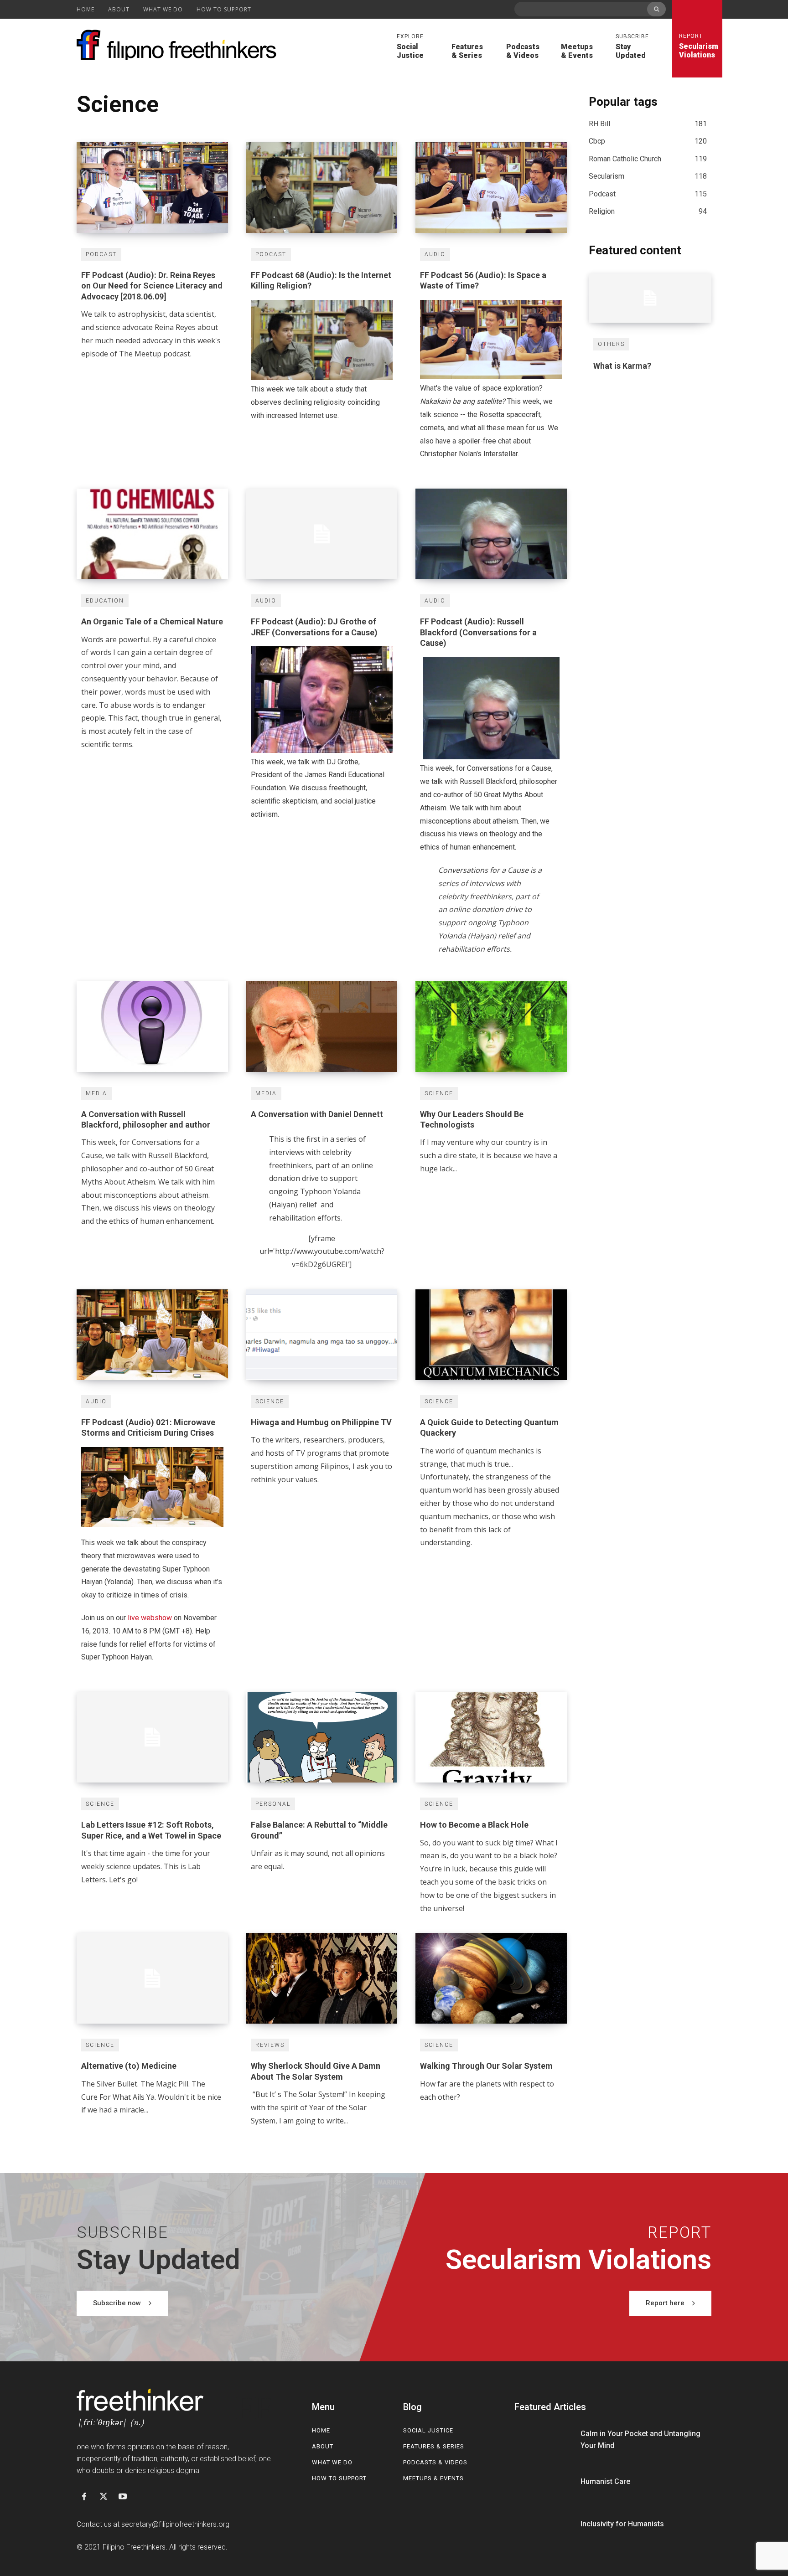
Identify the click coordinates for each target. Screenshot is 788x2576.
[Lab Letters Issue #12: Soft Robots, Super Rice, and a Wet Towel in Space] (152, 1737)
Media (96, 1093)
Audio (435, 254)
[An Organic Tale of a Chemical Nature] (152, 534)
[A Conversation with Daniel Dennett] (322, 1027)
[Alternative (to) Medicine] (152, 1978)
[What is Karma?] (650, 298)
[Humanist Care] (544, 2482)
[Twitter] (103, 2497)
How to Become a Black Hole (474, 1825)
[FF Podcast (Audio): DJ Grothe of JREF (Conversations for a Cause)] (322, 534)
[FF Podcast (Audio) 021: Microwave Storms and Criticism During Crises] (152, 1335)
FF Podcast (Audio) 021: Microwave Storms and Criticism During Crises (148, 1427)
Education (105, 601)
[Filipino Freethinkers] (179, 45)
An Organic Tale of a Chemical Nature (152, 621)
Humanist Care (605, 2481)
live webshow (150, 1618)
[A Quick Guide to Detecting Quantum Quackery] (491, 1335)
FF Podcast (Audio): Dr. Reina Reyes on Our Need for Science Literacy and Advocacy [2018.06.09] (152, 286)
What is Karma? (622, 366)
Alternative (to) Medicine (129, 2066)
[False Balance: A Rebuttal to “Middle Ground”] (322, 1737)
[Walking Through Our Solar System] (491, 1978)
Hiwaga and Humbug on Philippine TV (321, 1422)
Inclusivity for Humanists (622, 2524)
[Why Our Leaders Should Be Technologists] (491, 1027)
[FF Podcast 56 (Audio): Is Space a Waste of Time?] (491, 188)
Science (439, 1093)
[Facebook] (84, 2497)
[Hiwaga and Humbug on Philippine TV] (322, 1335)
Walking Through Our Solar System (486, 2066)
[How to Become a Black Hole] (491, 1737)
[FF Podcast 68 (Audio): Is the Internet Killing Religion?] (322, 188)
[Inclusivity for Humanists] (544, 2524)
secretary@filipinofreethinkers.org (175, 2524)
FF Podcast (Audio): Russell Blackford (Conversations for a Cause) (478, 632)
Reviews (270, 2045)
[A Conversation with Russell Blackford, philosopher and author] (152, 1027)
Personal (273, 1804)
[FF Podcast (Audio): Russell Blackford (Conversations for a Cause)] (491, 534)
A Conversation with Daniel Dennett (317, 1114)
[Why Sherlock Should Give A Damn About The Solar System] (322, 1978)
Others (611, 344)
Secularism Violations (697, 46)
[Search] (656, 9)
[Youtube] (123, 2497)
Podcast (101, 254)
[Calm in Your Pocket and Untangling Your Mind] (544, 2440)
